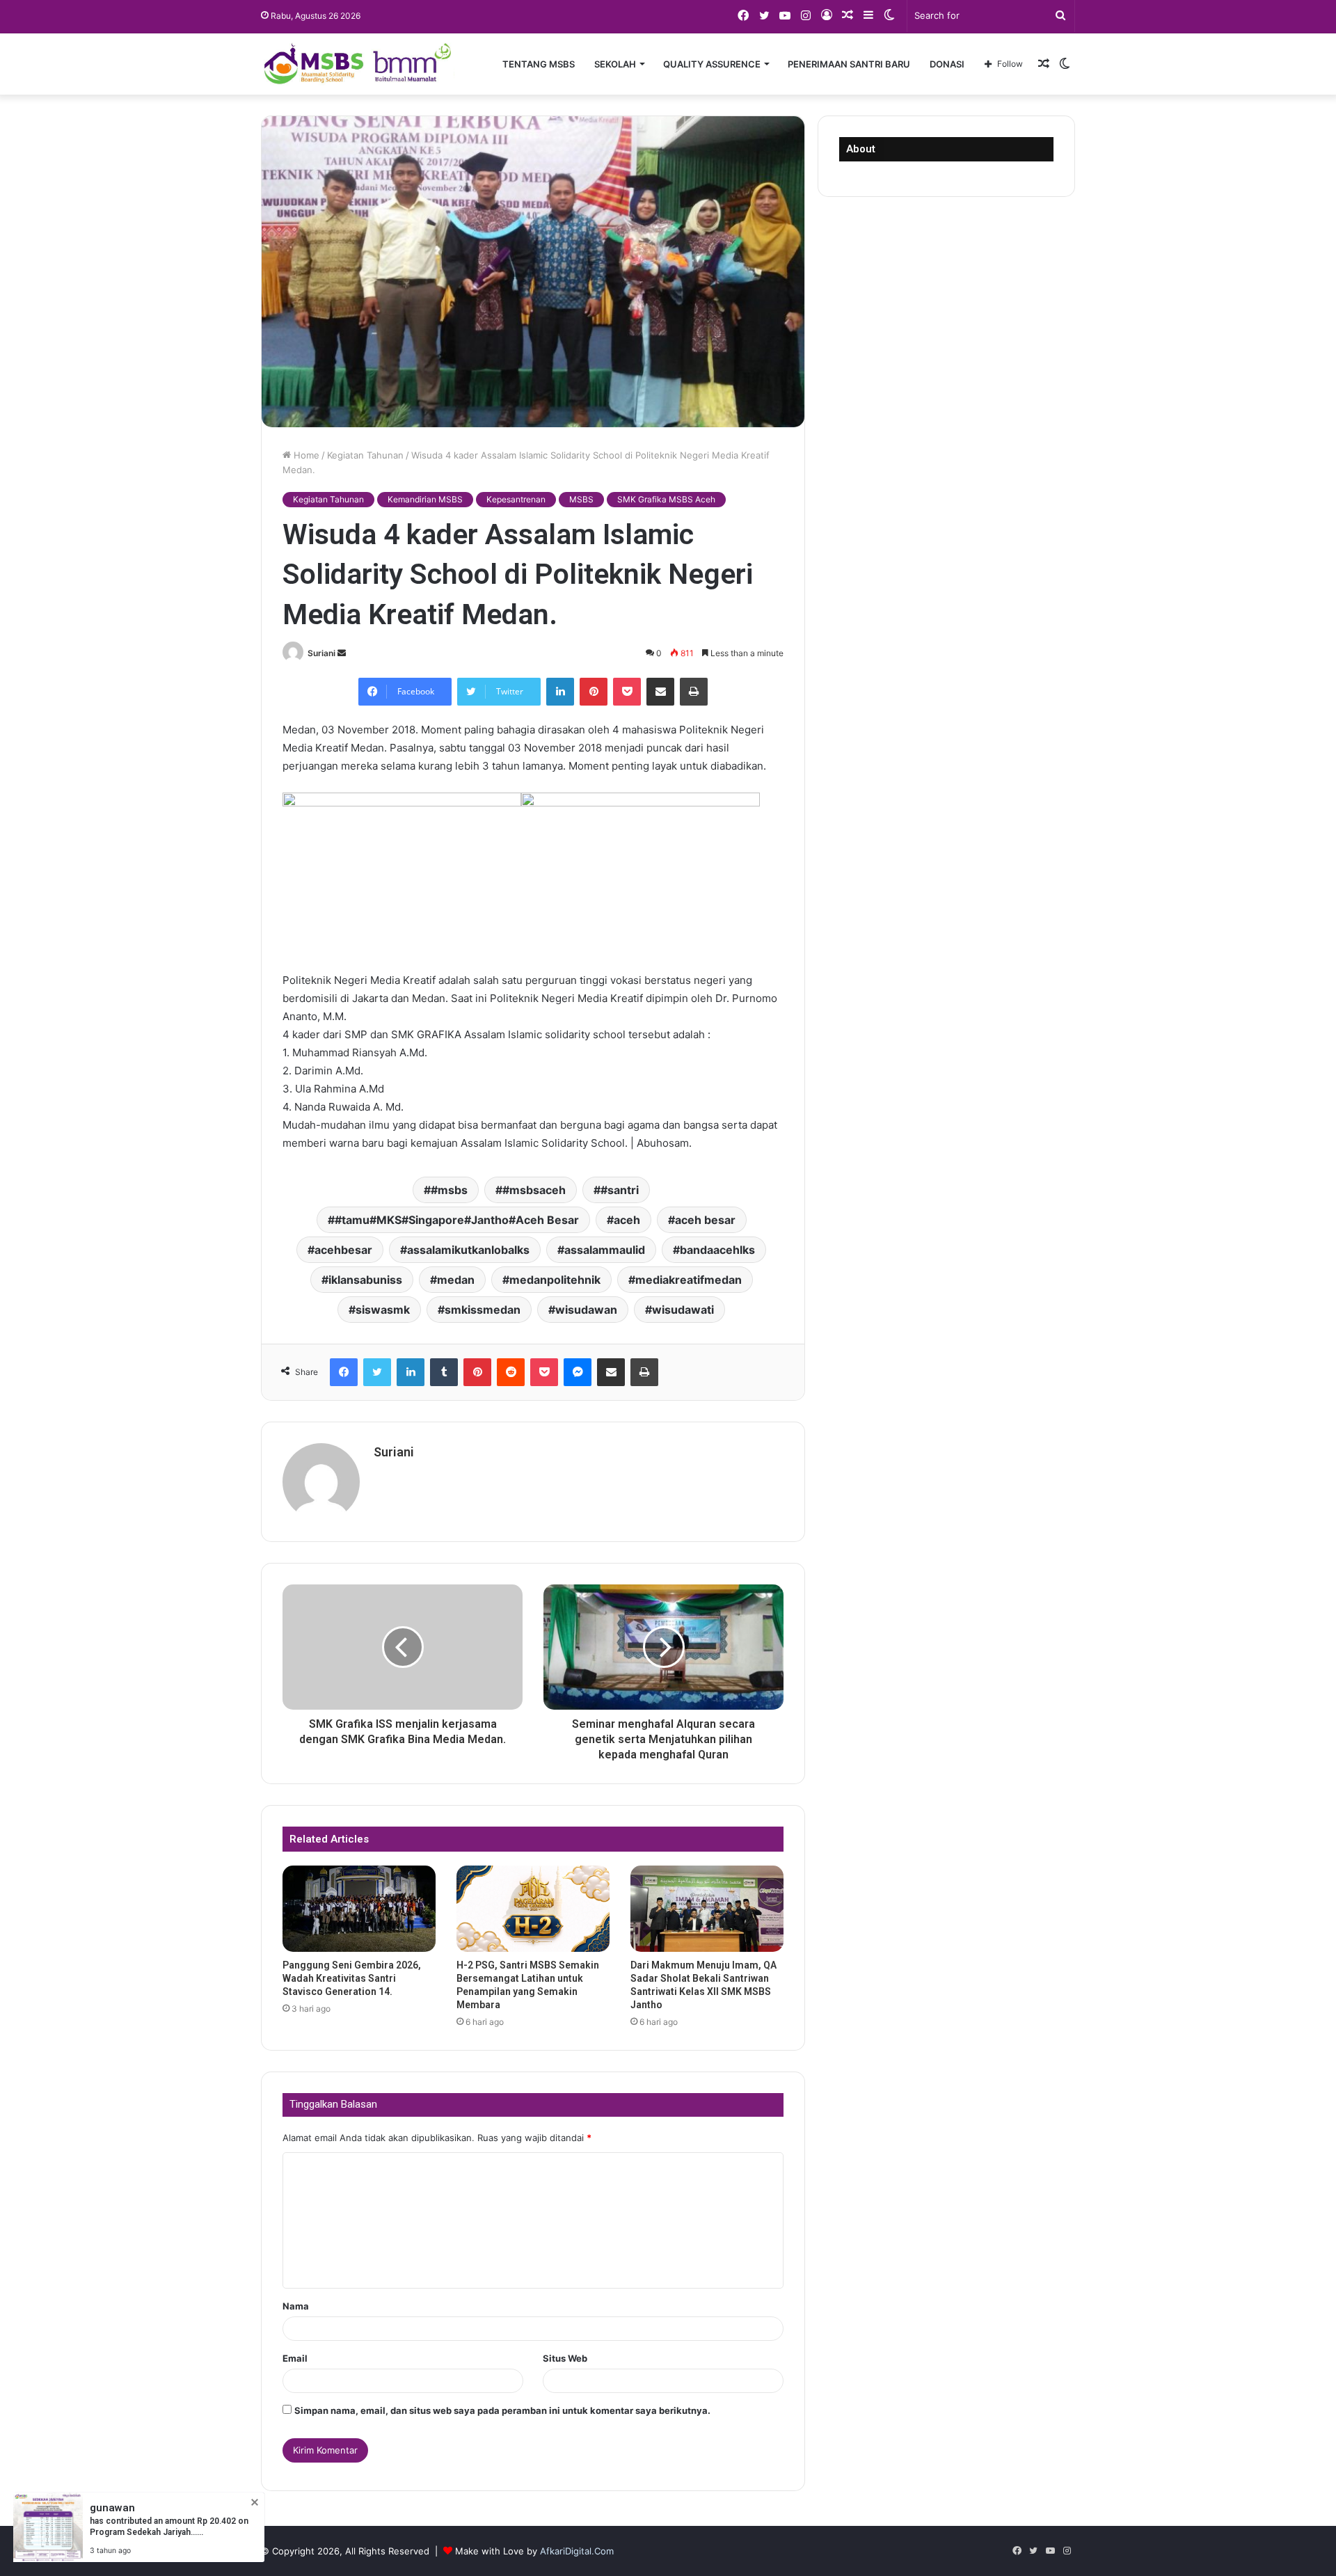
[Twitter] (377, 1372)
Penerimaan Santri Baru (849, 64)
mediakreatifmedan (689, 1280)
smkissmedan (483, 1310)
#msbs (449, 1190)
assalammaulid (605, 1250)
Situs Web (565, 2358)
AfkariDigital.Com (577, 2551)
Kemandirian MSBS (425, 499)
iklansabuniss (365, 1280)
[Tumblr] (444, 1372)
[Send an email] (342, 653)
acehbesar (343, 1250)
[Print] (694, 692)
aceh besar (705, 1220)
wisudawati (683, 1310)
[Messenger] (578, 1372)
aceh (627, 1220)
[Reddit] (511, 1372)
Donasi (947, 64)
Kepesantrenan (516, 499)
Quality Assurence (712, 64)
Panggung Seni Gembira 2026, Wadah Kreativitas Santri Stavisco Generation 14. (352, 1978)
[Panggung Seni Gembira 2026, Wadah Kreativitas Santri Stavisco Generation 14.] (359, 1909)
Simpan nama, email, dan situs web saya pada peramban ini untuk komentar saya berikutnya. (502, 2410)
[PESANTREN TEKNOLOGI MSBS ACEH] (358, 64)
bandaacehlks (717, 1250)
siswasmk (383, 1310)
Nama (296, 2306)
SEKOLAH (615, 64)
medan (456, 1280)
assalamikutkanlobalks (468, 1250)
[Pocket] (627, 692)
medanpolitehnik (555, 1280)
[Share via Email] (660, 692)
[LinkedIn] (560, 692)
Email (295, 2358)
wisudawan (586, 1310)
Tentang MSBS (539, 64)
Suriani (321, 653)
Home (305, 455)
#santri (620, 1190)
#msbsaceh (534, 1190)
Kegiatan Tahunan (365, 455)
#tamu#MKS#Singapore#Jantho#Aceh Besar (457, 1220)
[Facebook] (344, 1372)
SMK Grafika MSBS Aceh (666, 499)
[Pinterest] (594, 692)
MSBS (581, 499)
